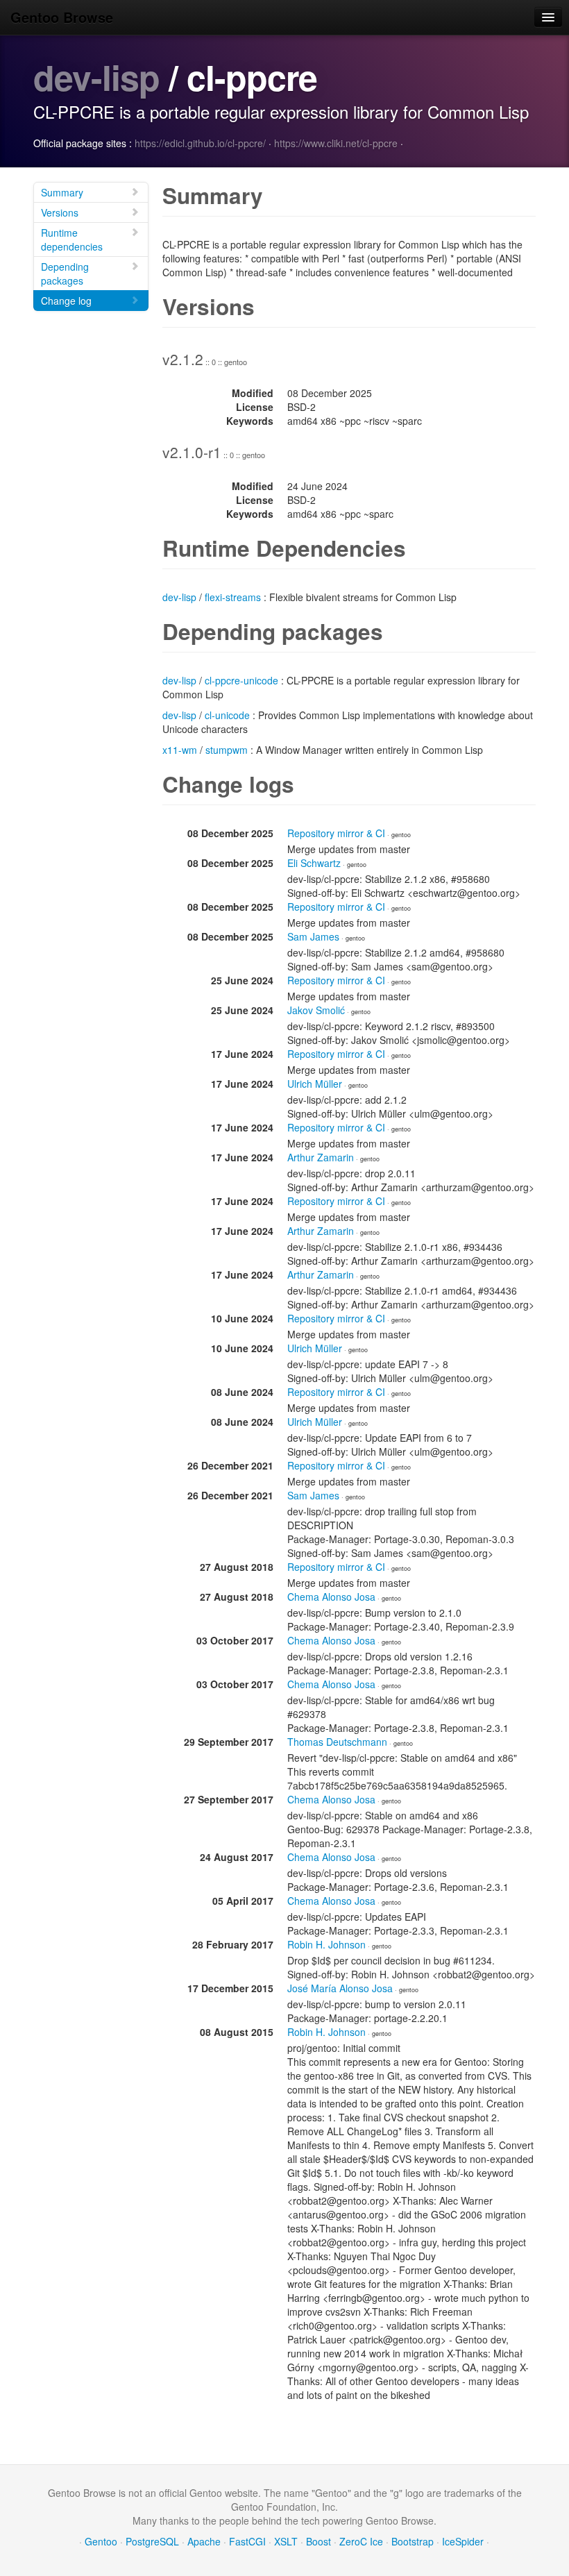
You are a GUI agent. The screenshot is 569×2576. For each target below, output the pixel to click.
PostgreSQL (152, 2541)
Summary (62, 192)
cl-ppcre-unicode (241, 680)
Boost (319, 2541)
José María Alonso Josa (340, 1988)
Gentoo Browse (62, 17)
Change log (66, 301)
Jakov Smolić (316, 1010)
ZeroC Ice (361, 2541)
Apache (204, 2541)
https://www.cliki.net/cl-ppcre (336, 143)
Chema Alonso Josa (331, 1597)
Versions (60, 212)
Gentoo (101, 2541)
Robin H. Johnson (326, 1944)
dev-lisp (96, 77)
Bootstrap (413, 2541)
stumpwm (227, 750)
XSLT (286, 2541)
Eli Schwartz (314, 863)
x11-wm (180, 750)
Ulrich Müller (315, 1084)
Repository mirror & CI (336, 833)
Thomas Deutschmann (337, 1742)
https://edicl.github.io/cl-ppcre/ (200, 143)
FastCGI (247, 2541)
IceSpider (463, 2541)
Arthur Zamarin (321, 1157)
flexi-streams (233, 597)
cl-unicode (227, 715)
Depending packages (65, 273)
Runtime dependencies (72, 239)
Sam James (313, 936)
